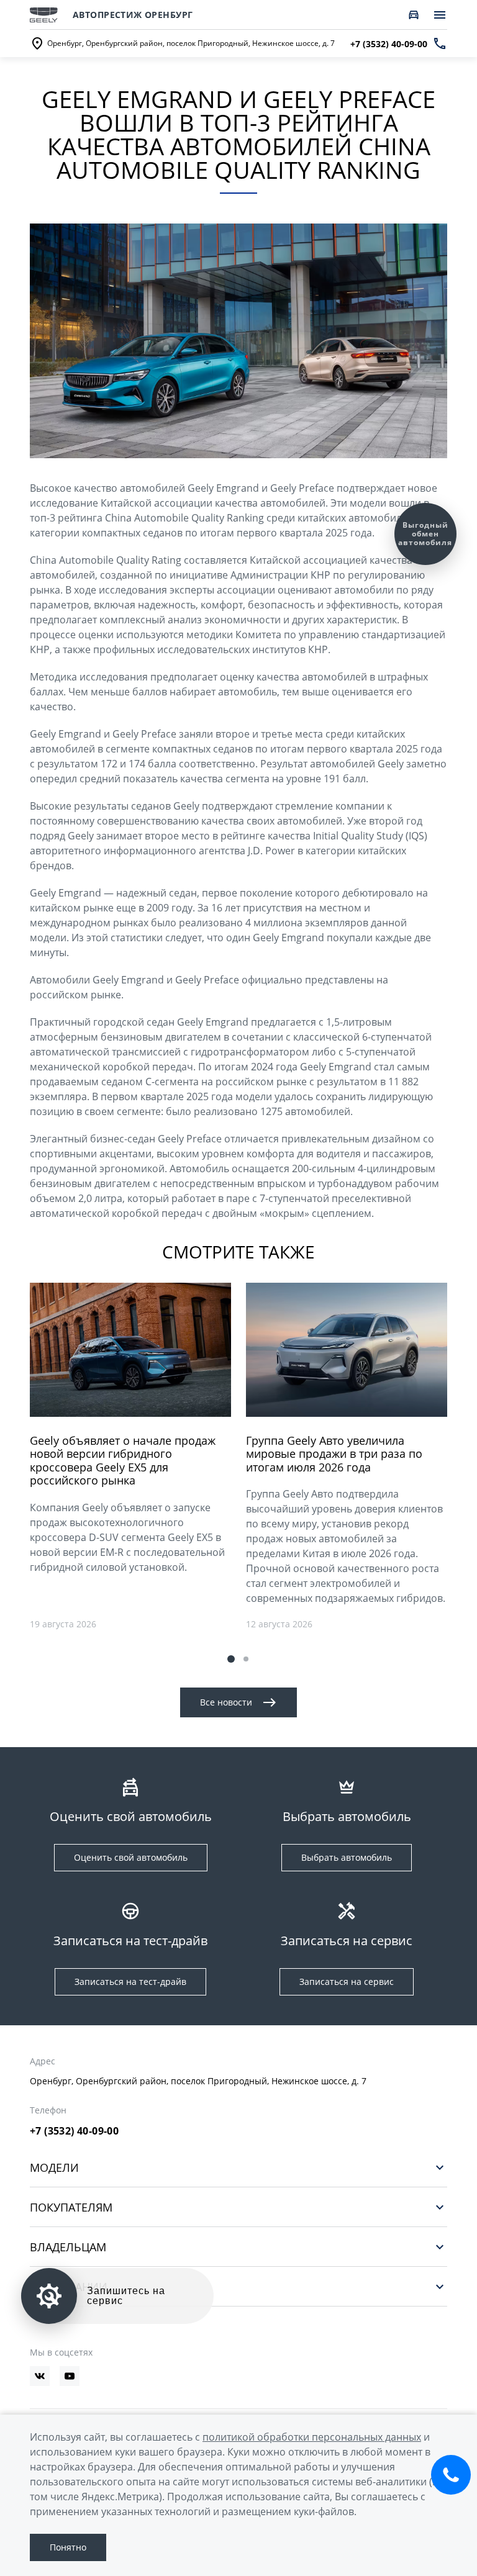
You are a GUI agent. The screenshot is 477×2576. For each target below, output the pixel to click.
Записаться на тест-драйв (130, 1982)
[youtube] (70, 2376)
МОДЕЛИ (54, 2167)
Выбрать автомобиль (347, 1857)
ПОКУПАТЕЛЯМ (71, 2207)
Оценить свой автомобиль (131, 1857)
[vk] (40, 2376)
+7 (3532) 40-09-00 (74, 2131)
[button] (231, 1659)
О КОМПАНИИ (69, 2286)
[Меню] (440, 15)
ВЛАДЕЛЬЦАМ (68, 2247)
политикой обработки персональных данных (312, 2437)
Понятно (68, 2547)
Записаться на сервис (347, 1982)
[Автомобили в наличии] (414, 15)
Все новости (226, 1702)
